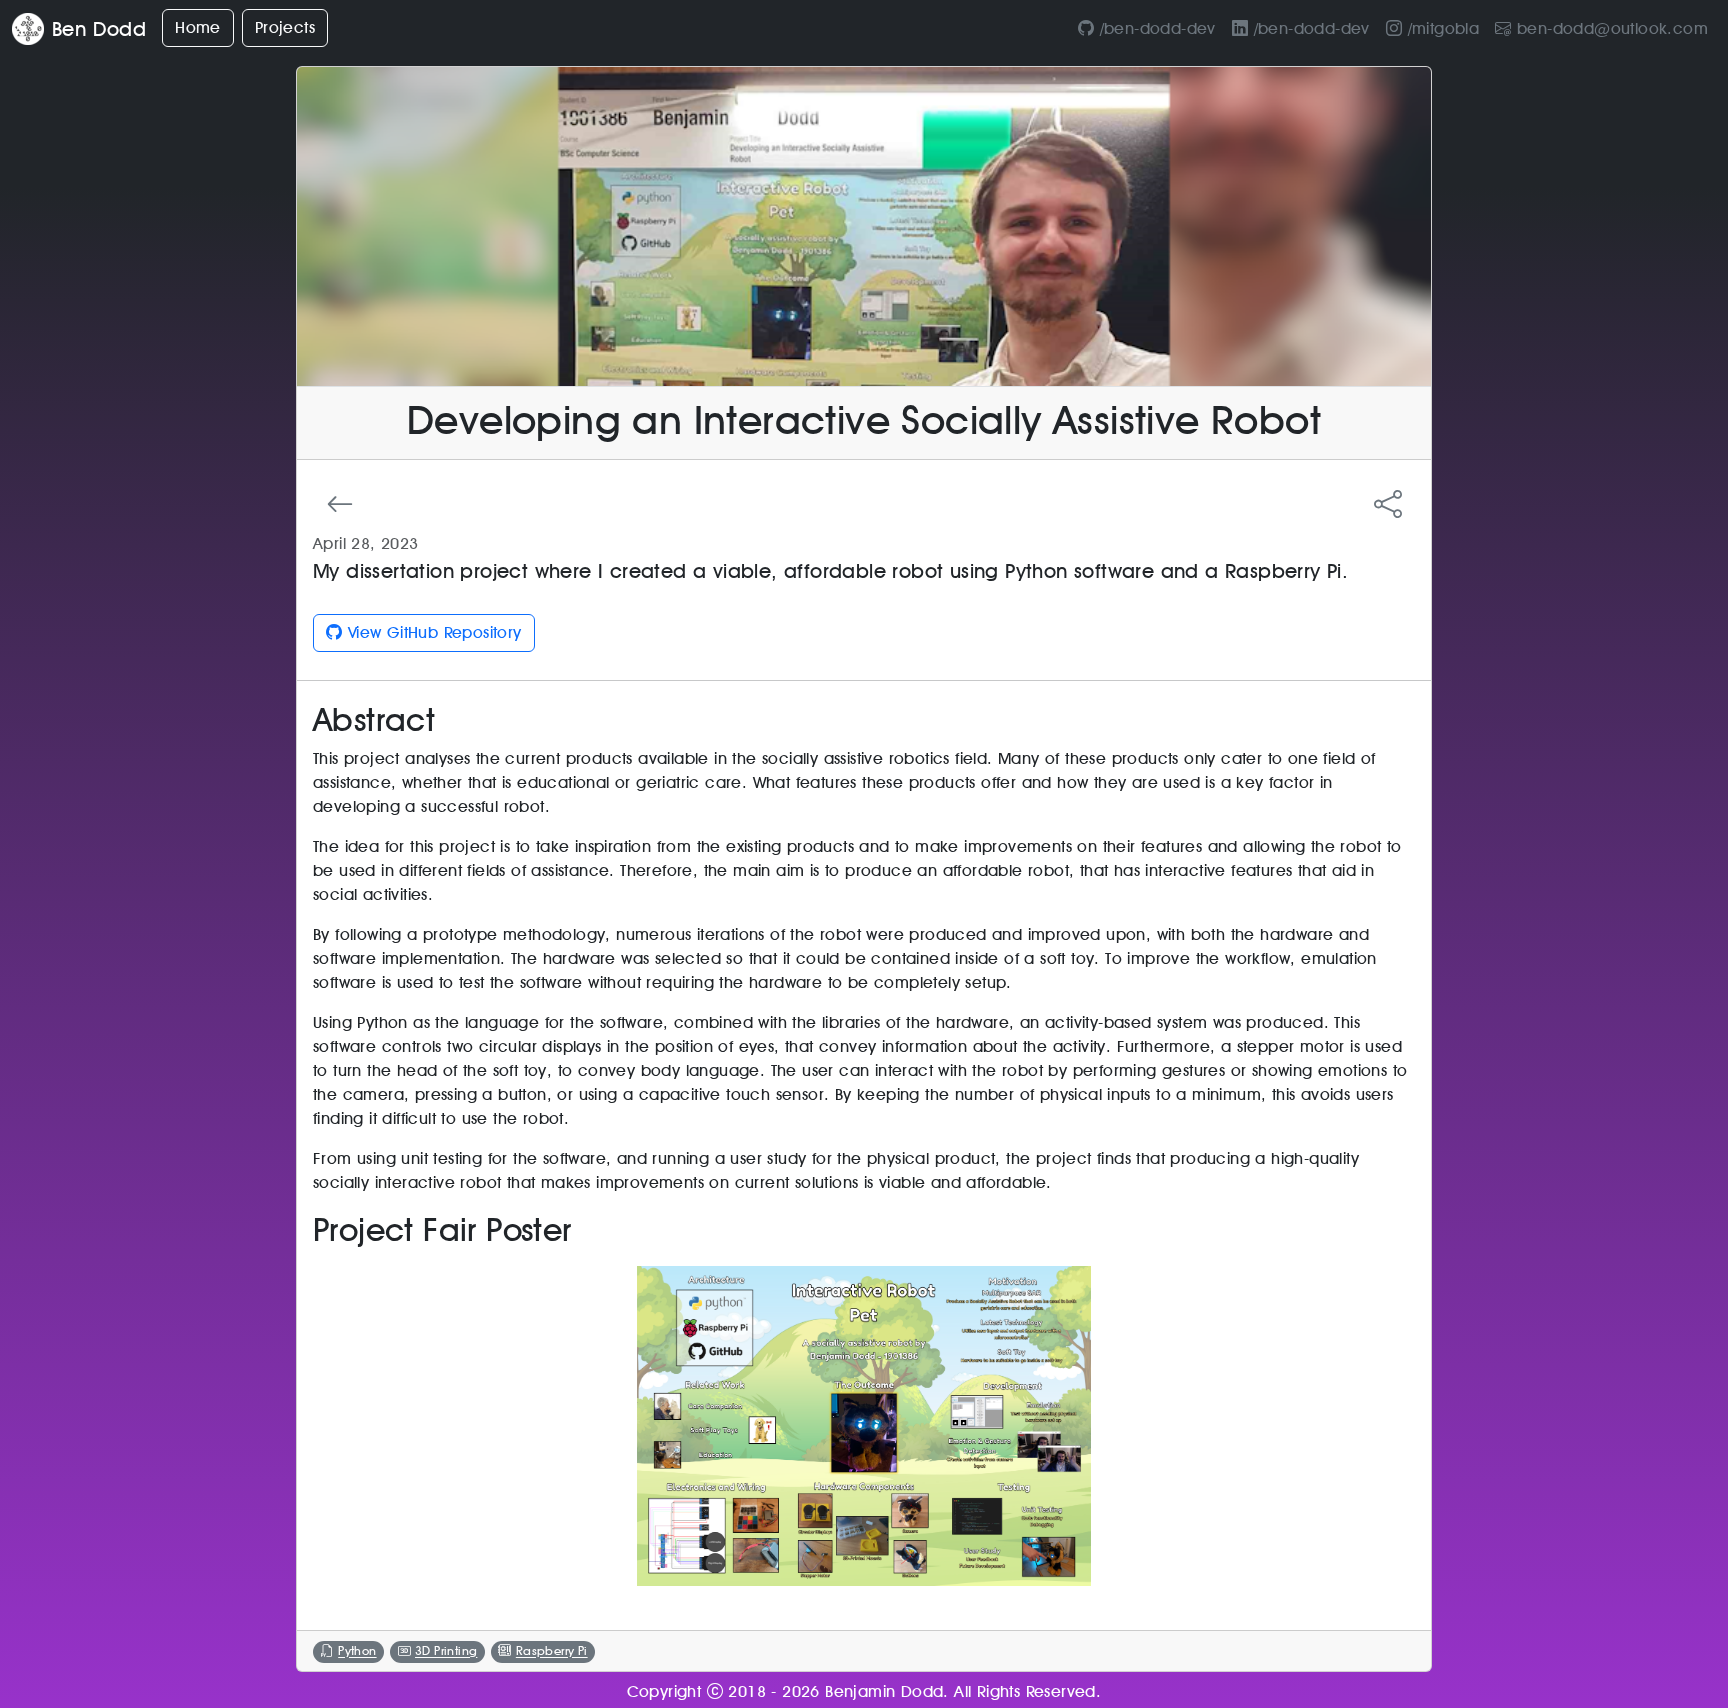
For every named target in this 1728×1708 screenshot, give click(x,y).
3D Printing (446, 1651)
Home (198, 27)
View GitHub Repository (431, 632)
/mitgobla (1440, 28)
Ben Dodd (99, 29)
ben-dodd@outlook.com (1610, 28)
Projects (285, 27)
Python (357, 1651)
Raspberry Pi (552, 1651)
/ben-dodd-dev (1155, 28)
